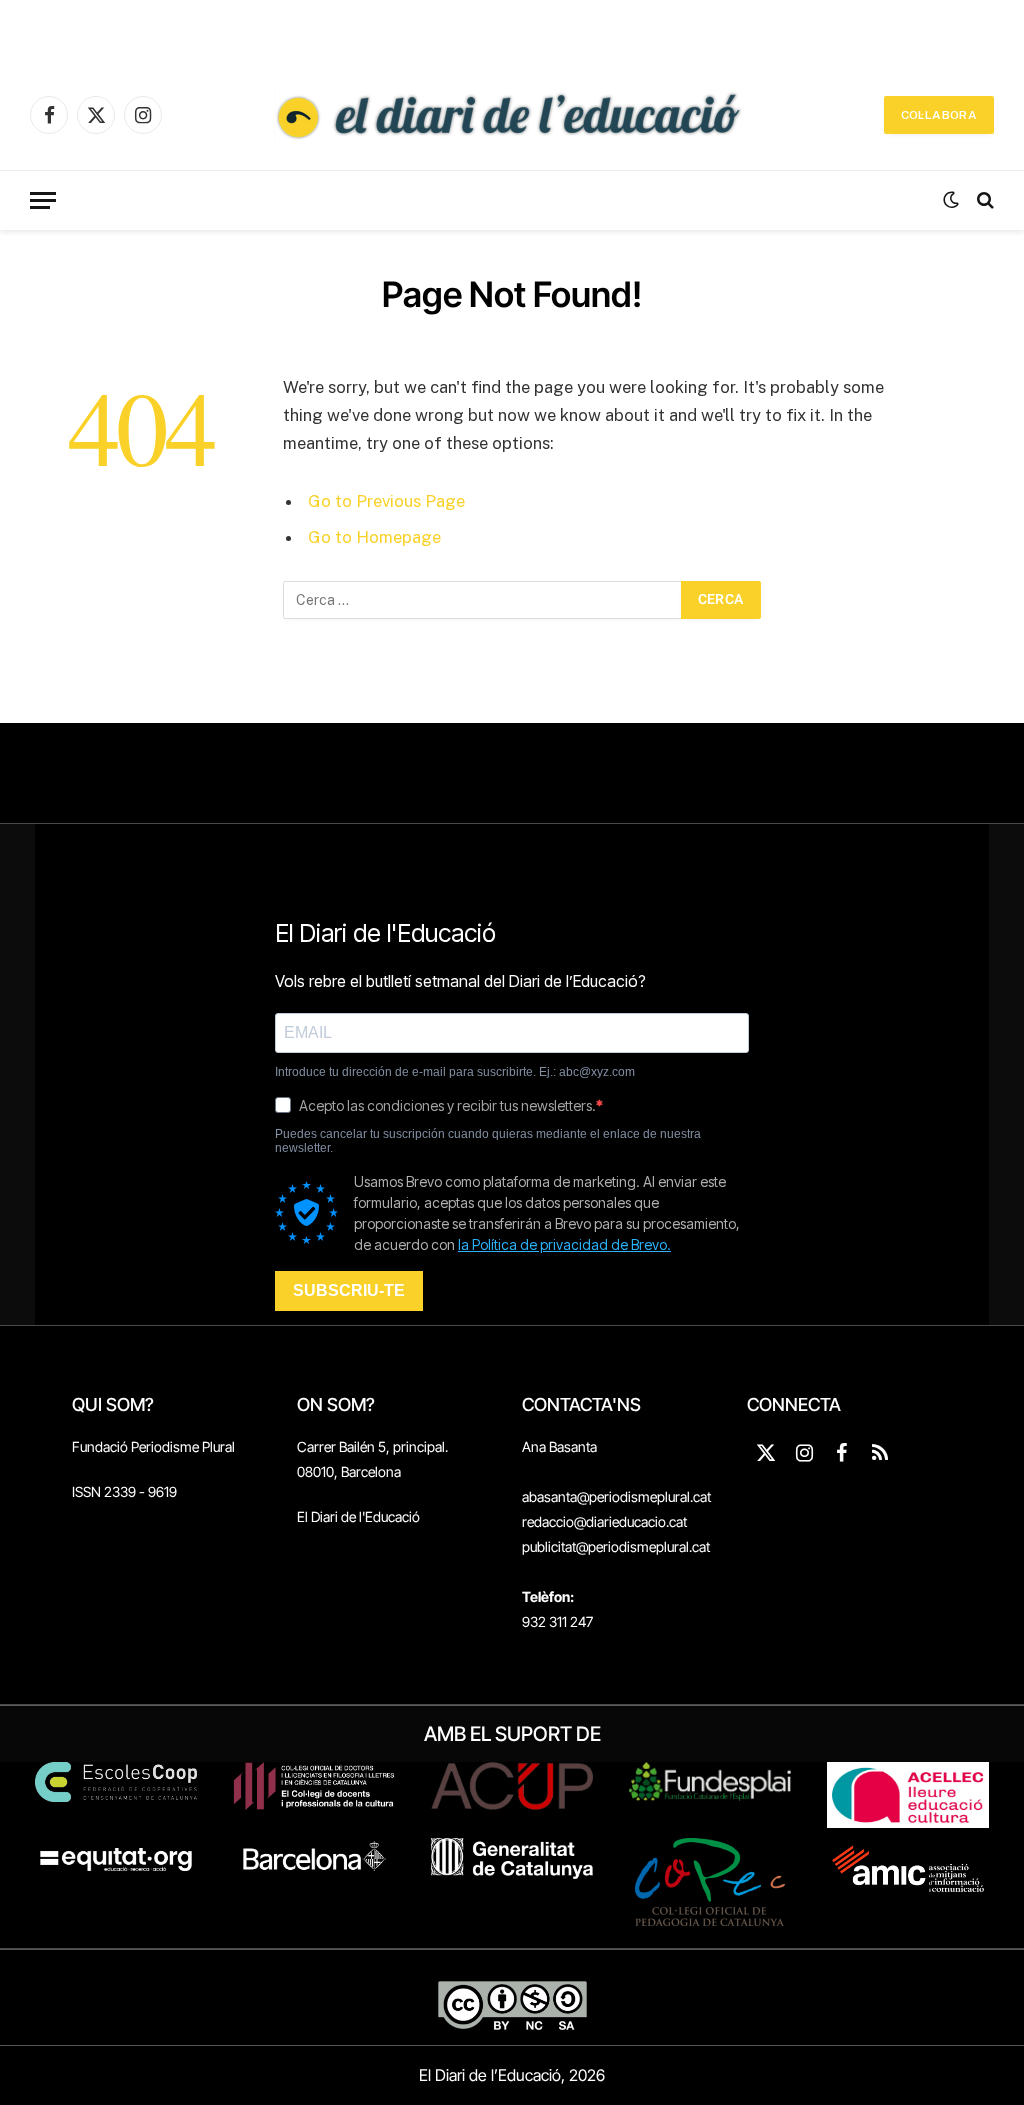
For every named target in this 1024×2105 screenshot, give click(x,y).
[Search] (983, 200)
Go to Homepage (374, 537)
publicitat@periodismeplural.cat (616, 1546)
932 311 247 (557, 1621)
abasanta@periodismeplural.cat (616, 1496)
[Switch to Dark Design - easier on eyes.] (951, 200)
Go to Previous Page (386, 501)
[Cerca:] (483, 600)
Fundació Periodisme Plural (153, 1446)
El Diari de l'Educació (358, 1516)
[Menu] (43, 200)
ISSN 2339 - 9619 (124, 1491)
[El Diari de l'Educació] (512, 115)
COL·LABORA (939, 115)
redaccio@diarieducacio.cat (604, 1521)
